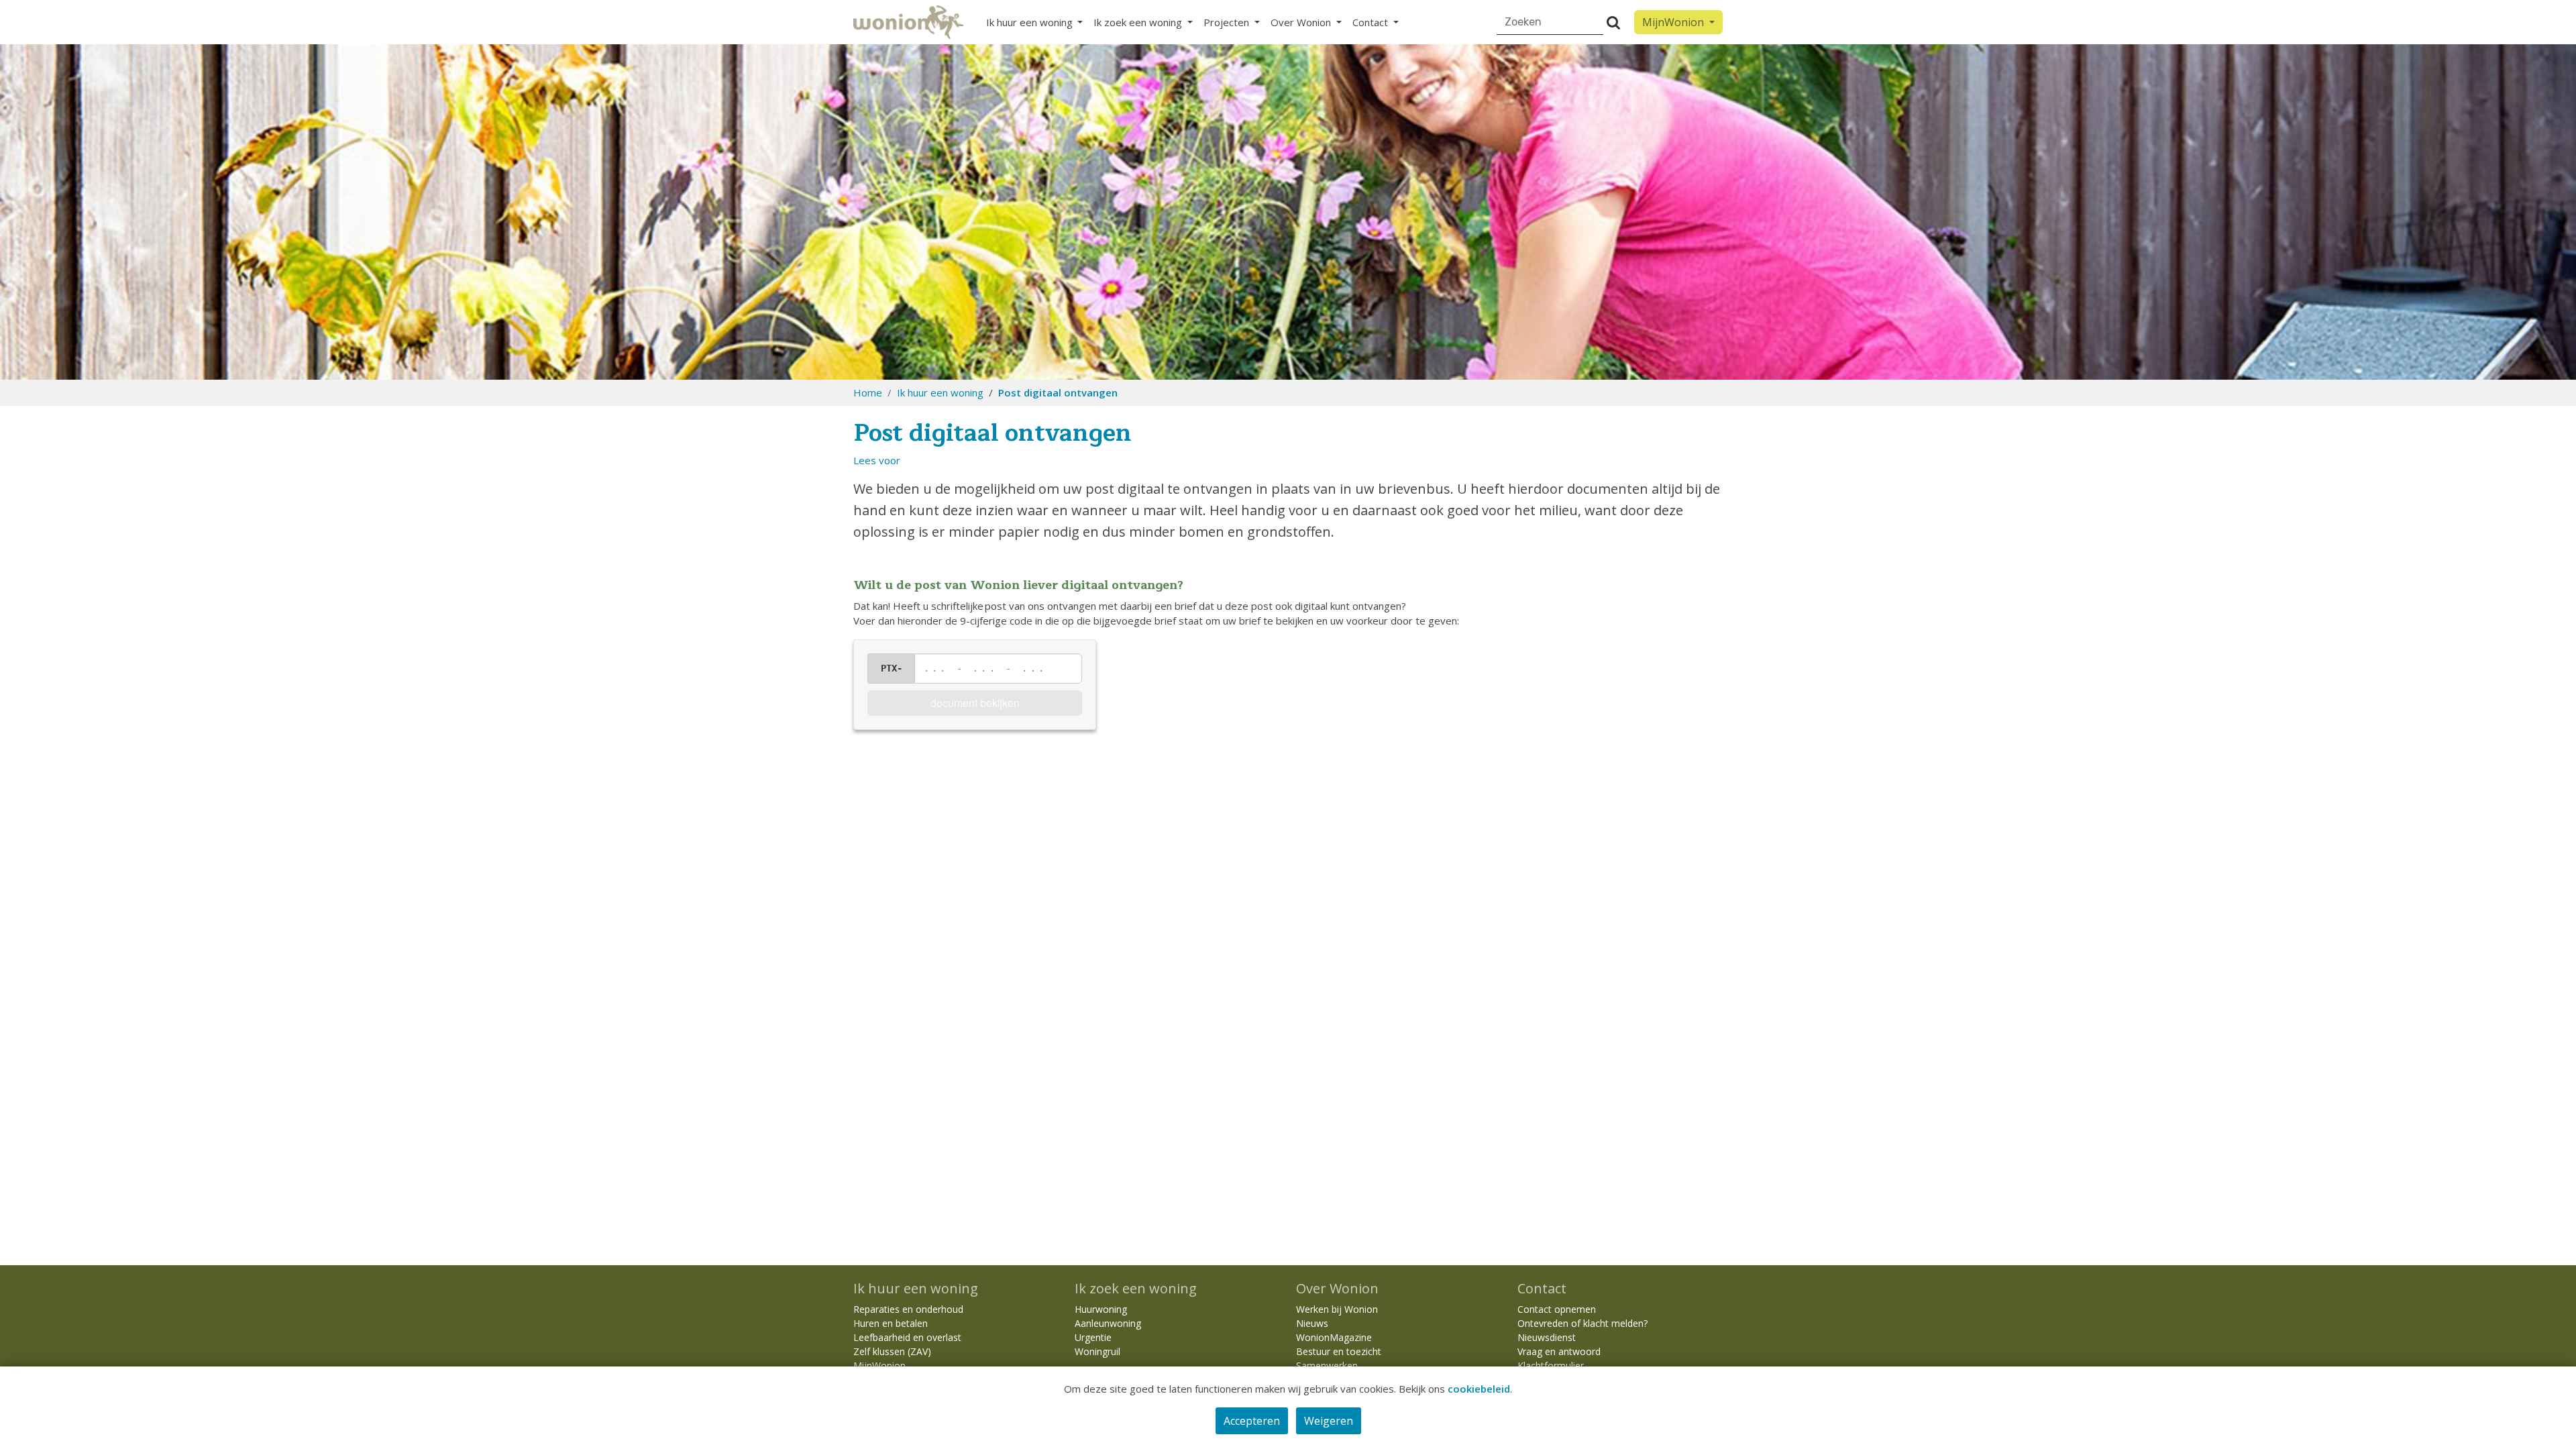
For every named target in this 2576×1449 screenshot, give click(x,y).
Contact (1542, 1288)
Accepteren (1252, 1421)
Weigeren (1329, 1421)
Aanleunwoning (1108, 1323)
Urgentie (1093, 1337)
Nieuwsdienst (1547, 1337)
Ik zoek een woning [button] (1139, 22)
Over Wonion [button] (1302, 22)
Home (868, 392)
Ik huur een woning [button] (1031, 22)
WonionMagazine (1334, 1337)
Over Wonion (1337, 1288)
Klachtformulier (1551, 1365)
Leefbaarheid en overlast (907, 1337)
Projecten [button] (1228, 22)
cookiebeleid (1479, 1389)
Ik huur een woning (940, 392)
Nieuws (1312, 1323)
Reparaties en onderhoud (908, 1309)
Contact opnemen (1557, 1309)
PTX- (892, 668)
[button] (877, 460)
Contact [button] (1372, 22)
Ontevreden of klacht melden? (1582, 1323)
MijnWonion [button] (1674, 22)
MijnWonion (879, 1365)
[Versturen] (1613, 22)
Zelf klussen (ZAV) (892, 1351)
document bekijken (975, 703)
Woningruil (1097, 1351)
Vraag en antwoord (1559, 1351)
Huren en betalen (891, 1323)
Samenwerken (1327, 1365)
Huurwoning (1101, 1309)
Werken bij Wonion (1337, 1309)
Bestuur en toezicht (1339, 1351)
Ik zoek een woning (1136, 1288)
